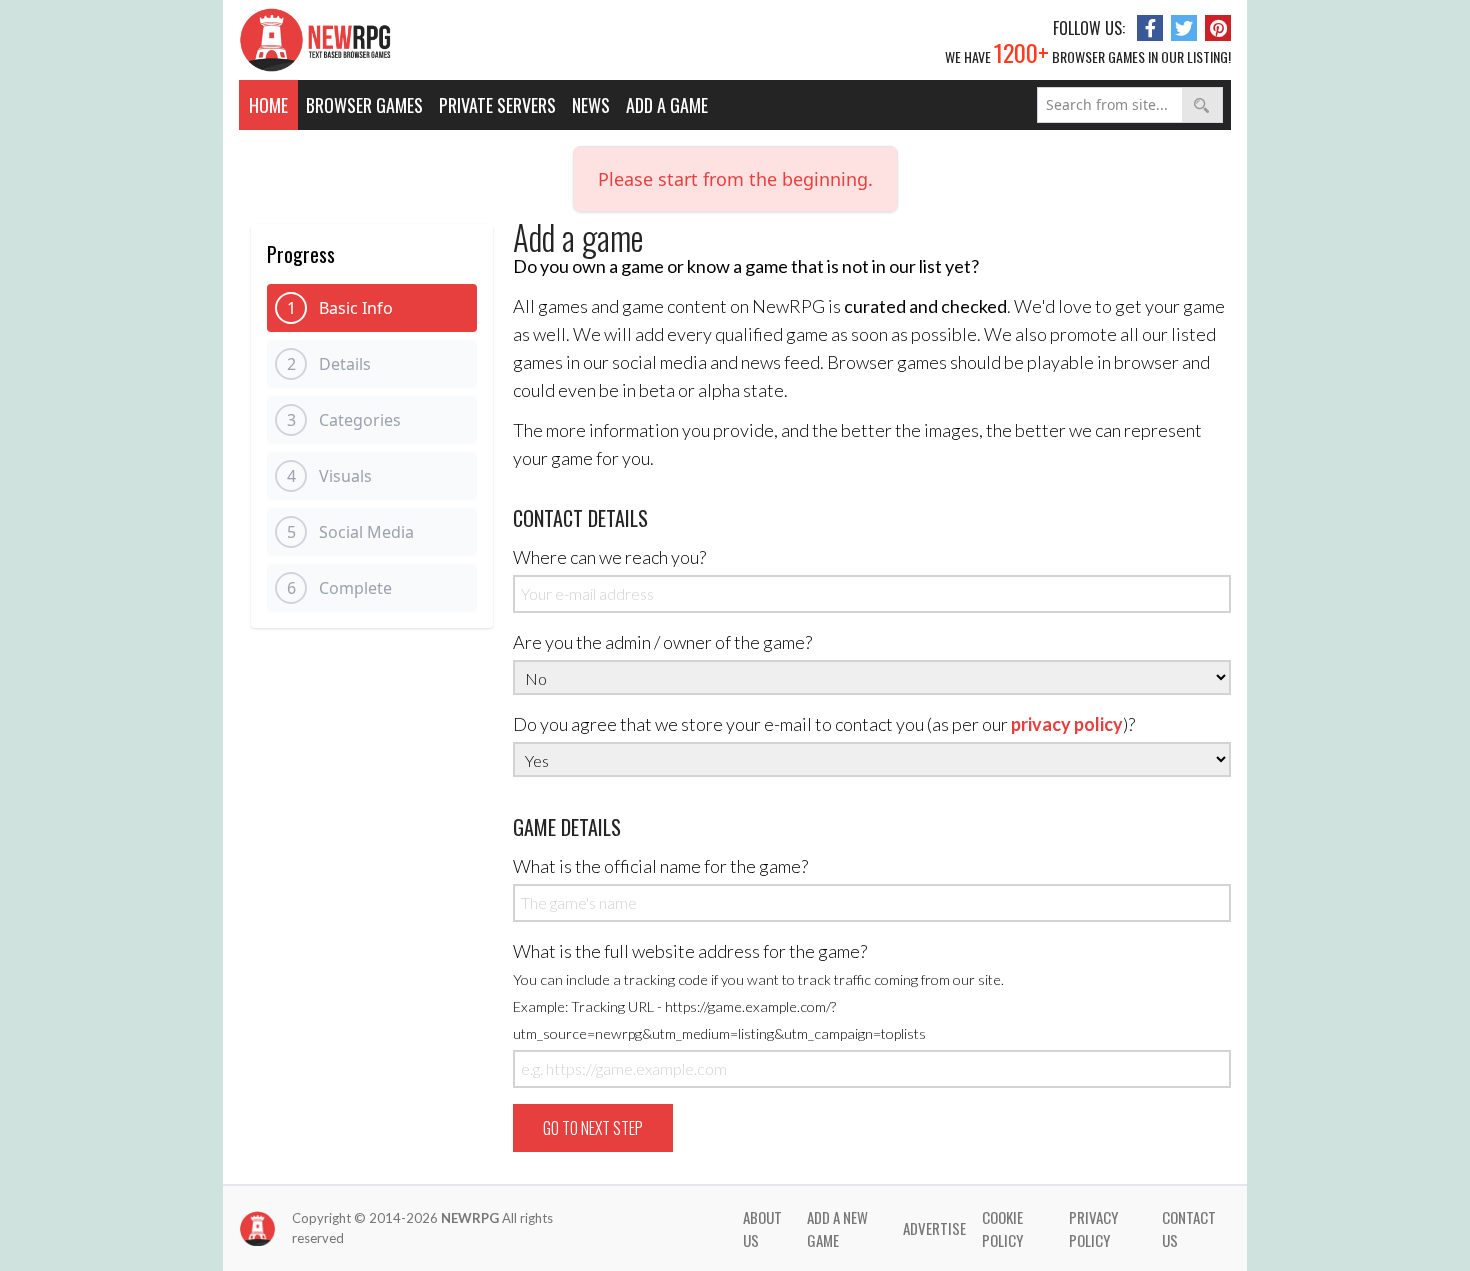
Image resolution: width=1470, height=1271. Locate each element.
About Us (762, 1228)
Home (268, 105)
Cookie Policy (1002, 1228)
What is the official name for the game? (660, 866)
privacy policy (1067, 724)
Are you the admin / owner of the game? (662, 642)
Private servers (497, 105)
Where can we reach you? (609, 557)
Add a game (667, 105)
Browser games (364, 105)
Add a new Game (837, 1228)
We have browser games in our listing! (1088, 52)
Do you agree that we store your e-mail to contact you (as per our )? (824, 724)
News (591, 105)
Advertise (934, 1228)
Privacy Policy (1093, 1228)
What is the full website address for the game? (758, 991)
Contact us (1189, 1228)
